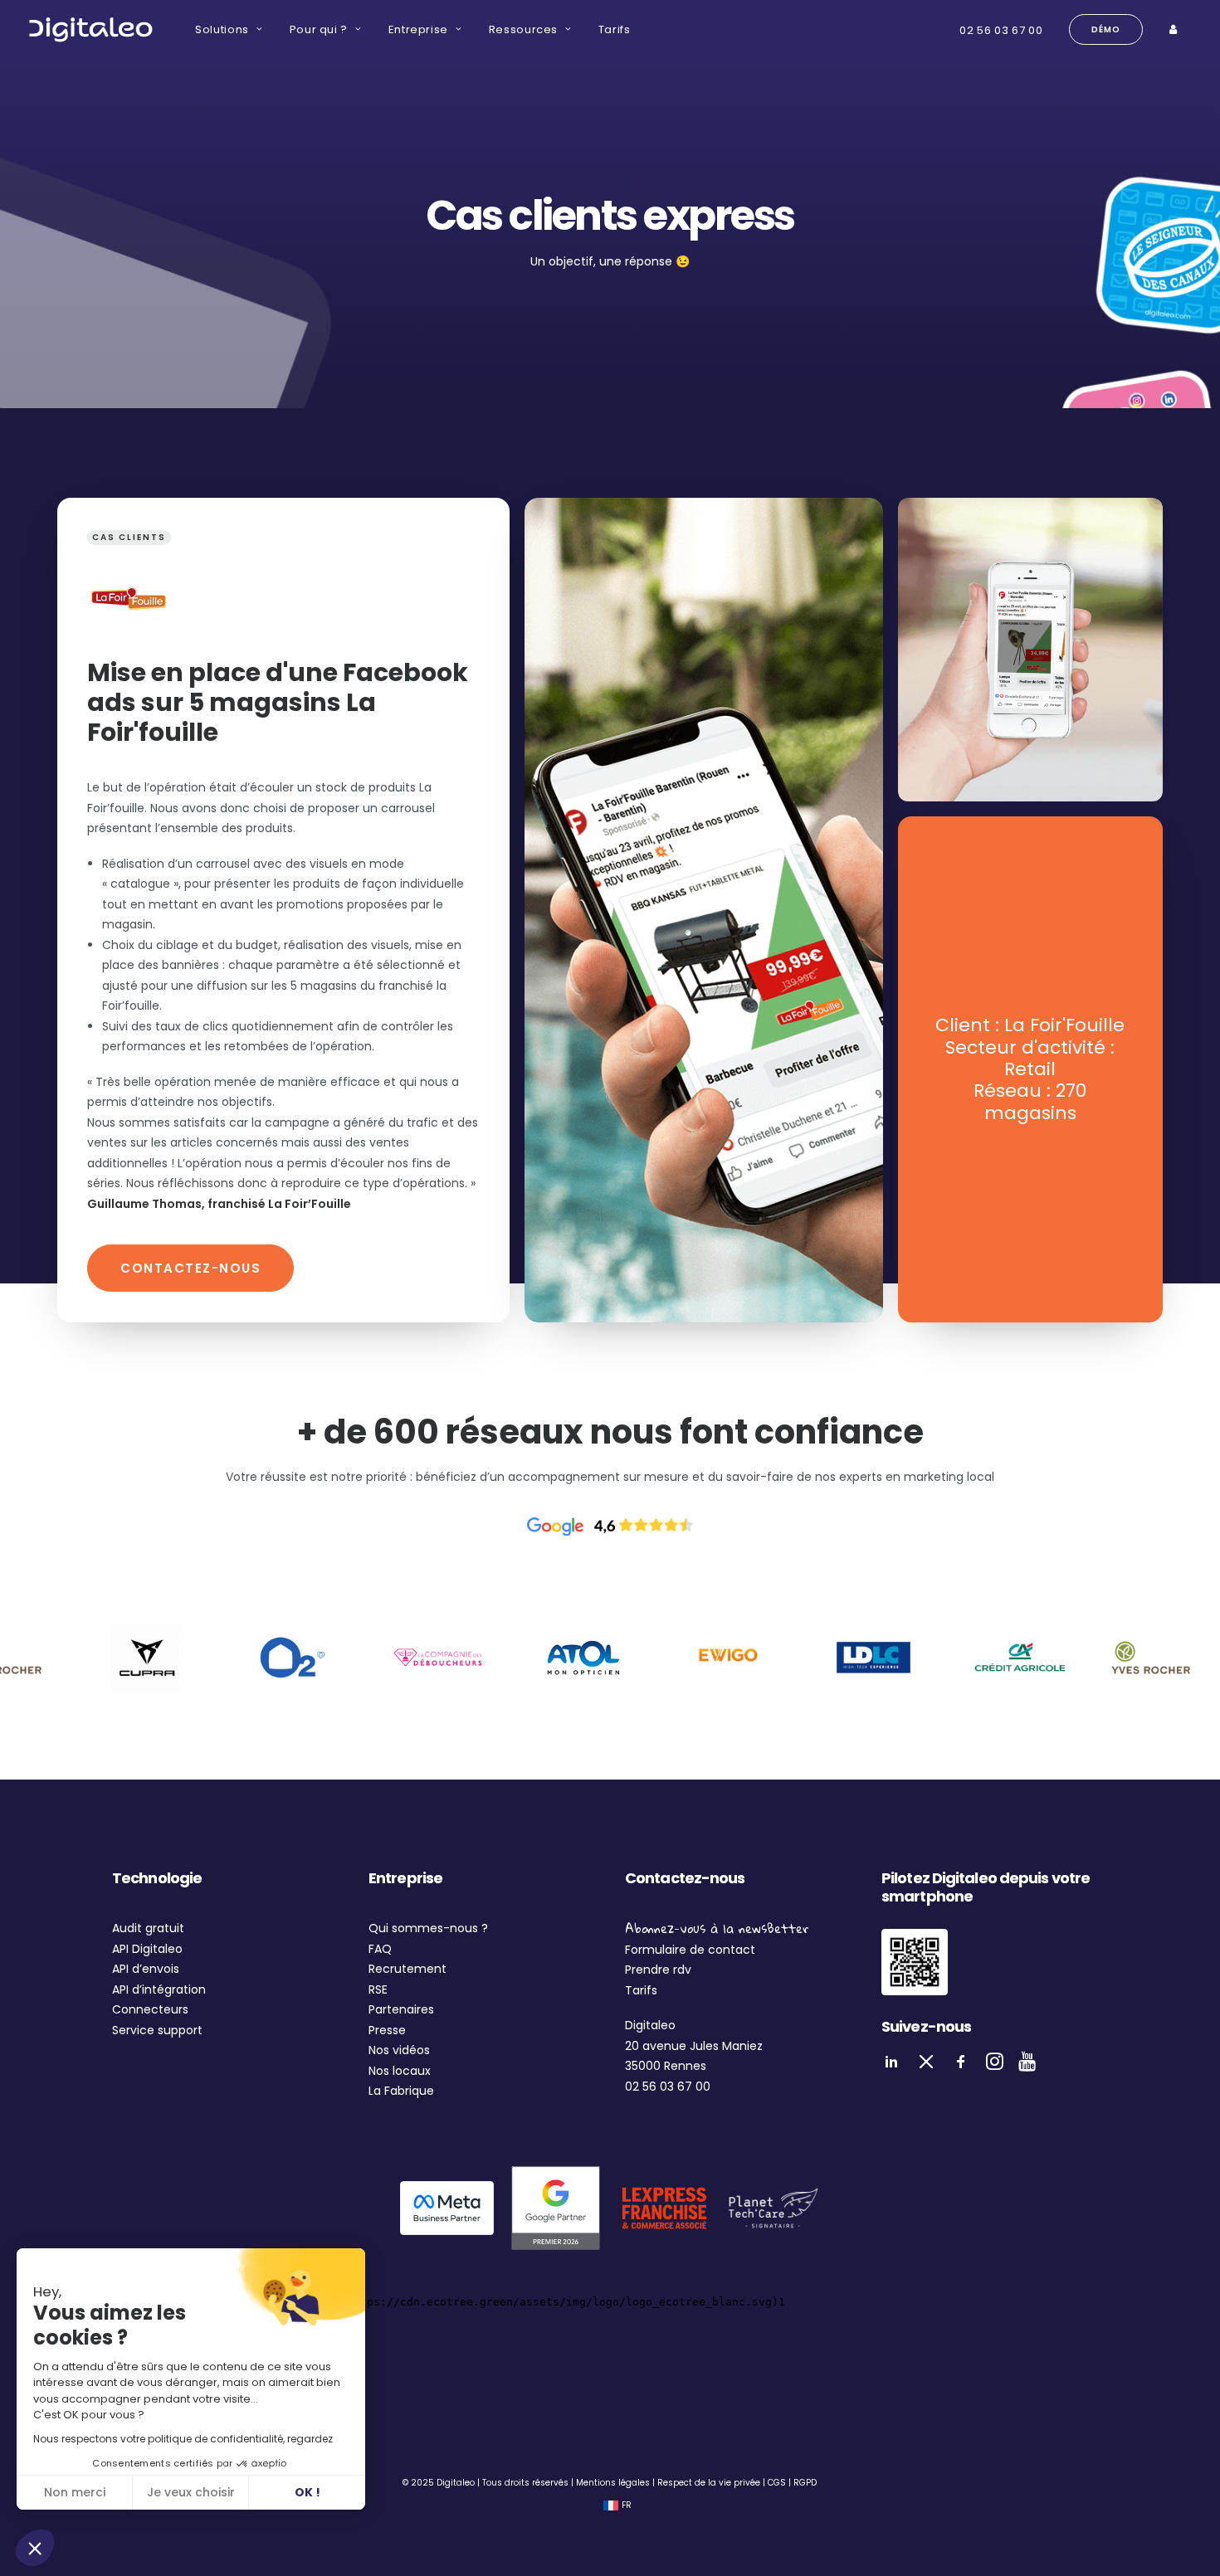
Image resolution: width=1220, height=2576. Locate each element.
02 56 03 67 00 (1001, 30)
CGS (777, 2483)
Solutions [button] (222, 29)
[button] (35, 2548)
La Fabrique (401, 2091)
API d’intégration (159, 1989)
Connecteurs (150, 2009)
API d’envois (146, 1969)
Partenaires (401, 2009)
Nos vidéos (399, 2050)
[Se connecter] (1175, 29)
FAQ (380, 1949)
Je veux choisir (191, 2492)
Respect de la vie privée (709, 2483)
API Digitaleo (147, 1949)
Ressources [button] (524, 29)
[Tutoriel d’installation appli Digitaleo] (915, 1962)
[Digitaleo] (90, 29)
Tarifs (615, 29)
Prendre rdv (658, 1970)
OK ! (307, 2492)
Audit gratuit (148, 1928)
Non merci (75, 2492)
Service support (157, 2030)
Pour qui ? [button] (319, 29)
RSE (378, 1989)
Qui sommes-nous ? (428, 1928)
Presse (387, 2030)
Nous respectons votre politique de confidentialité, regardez (183, 2439)
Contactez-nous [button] (190, 1268)
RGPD (805, 2483)
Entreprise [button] (419, 29)
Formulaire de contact (690, 1950)
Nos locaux (400, 2071)
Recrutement (407, 1969)
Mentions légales (613, 2483)
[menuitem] (229, 29)
